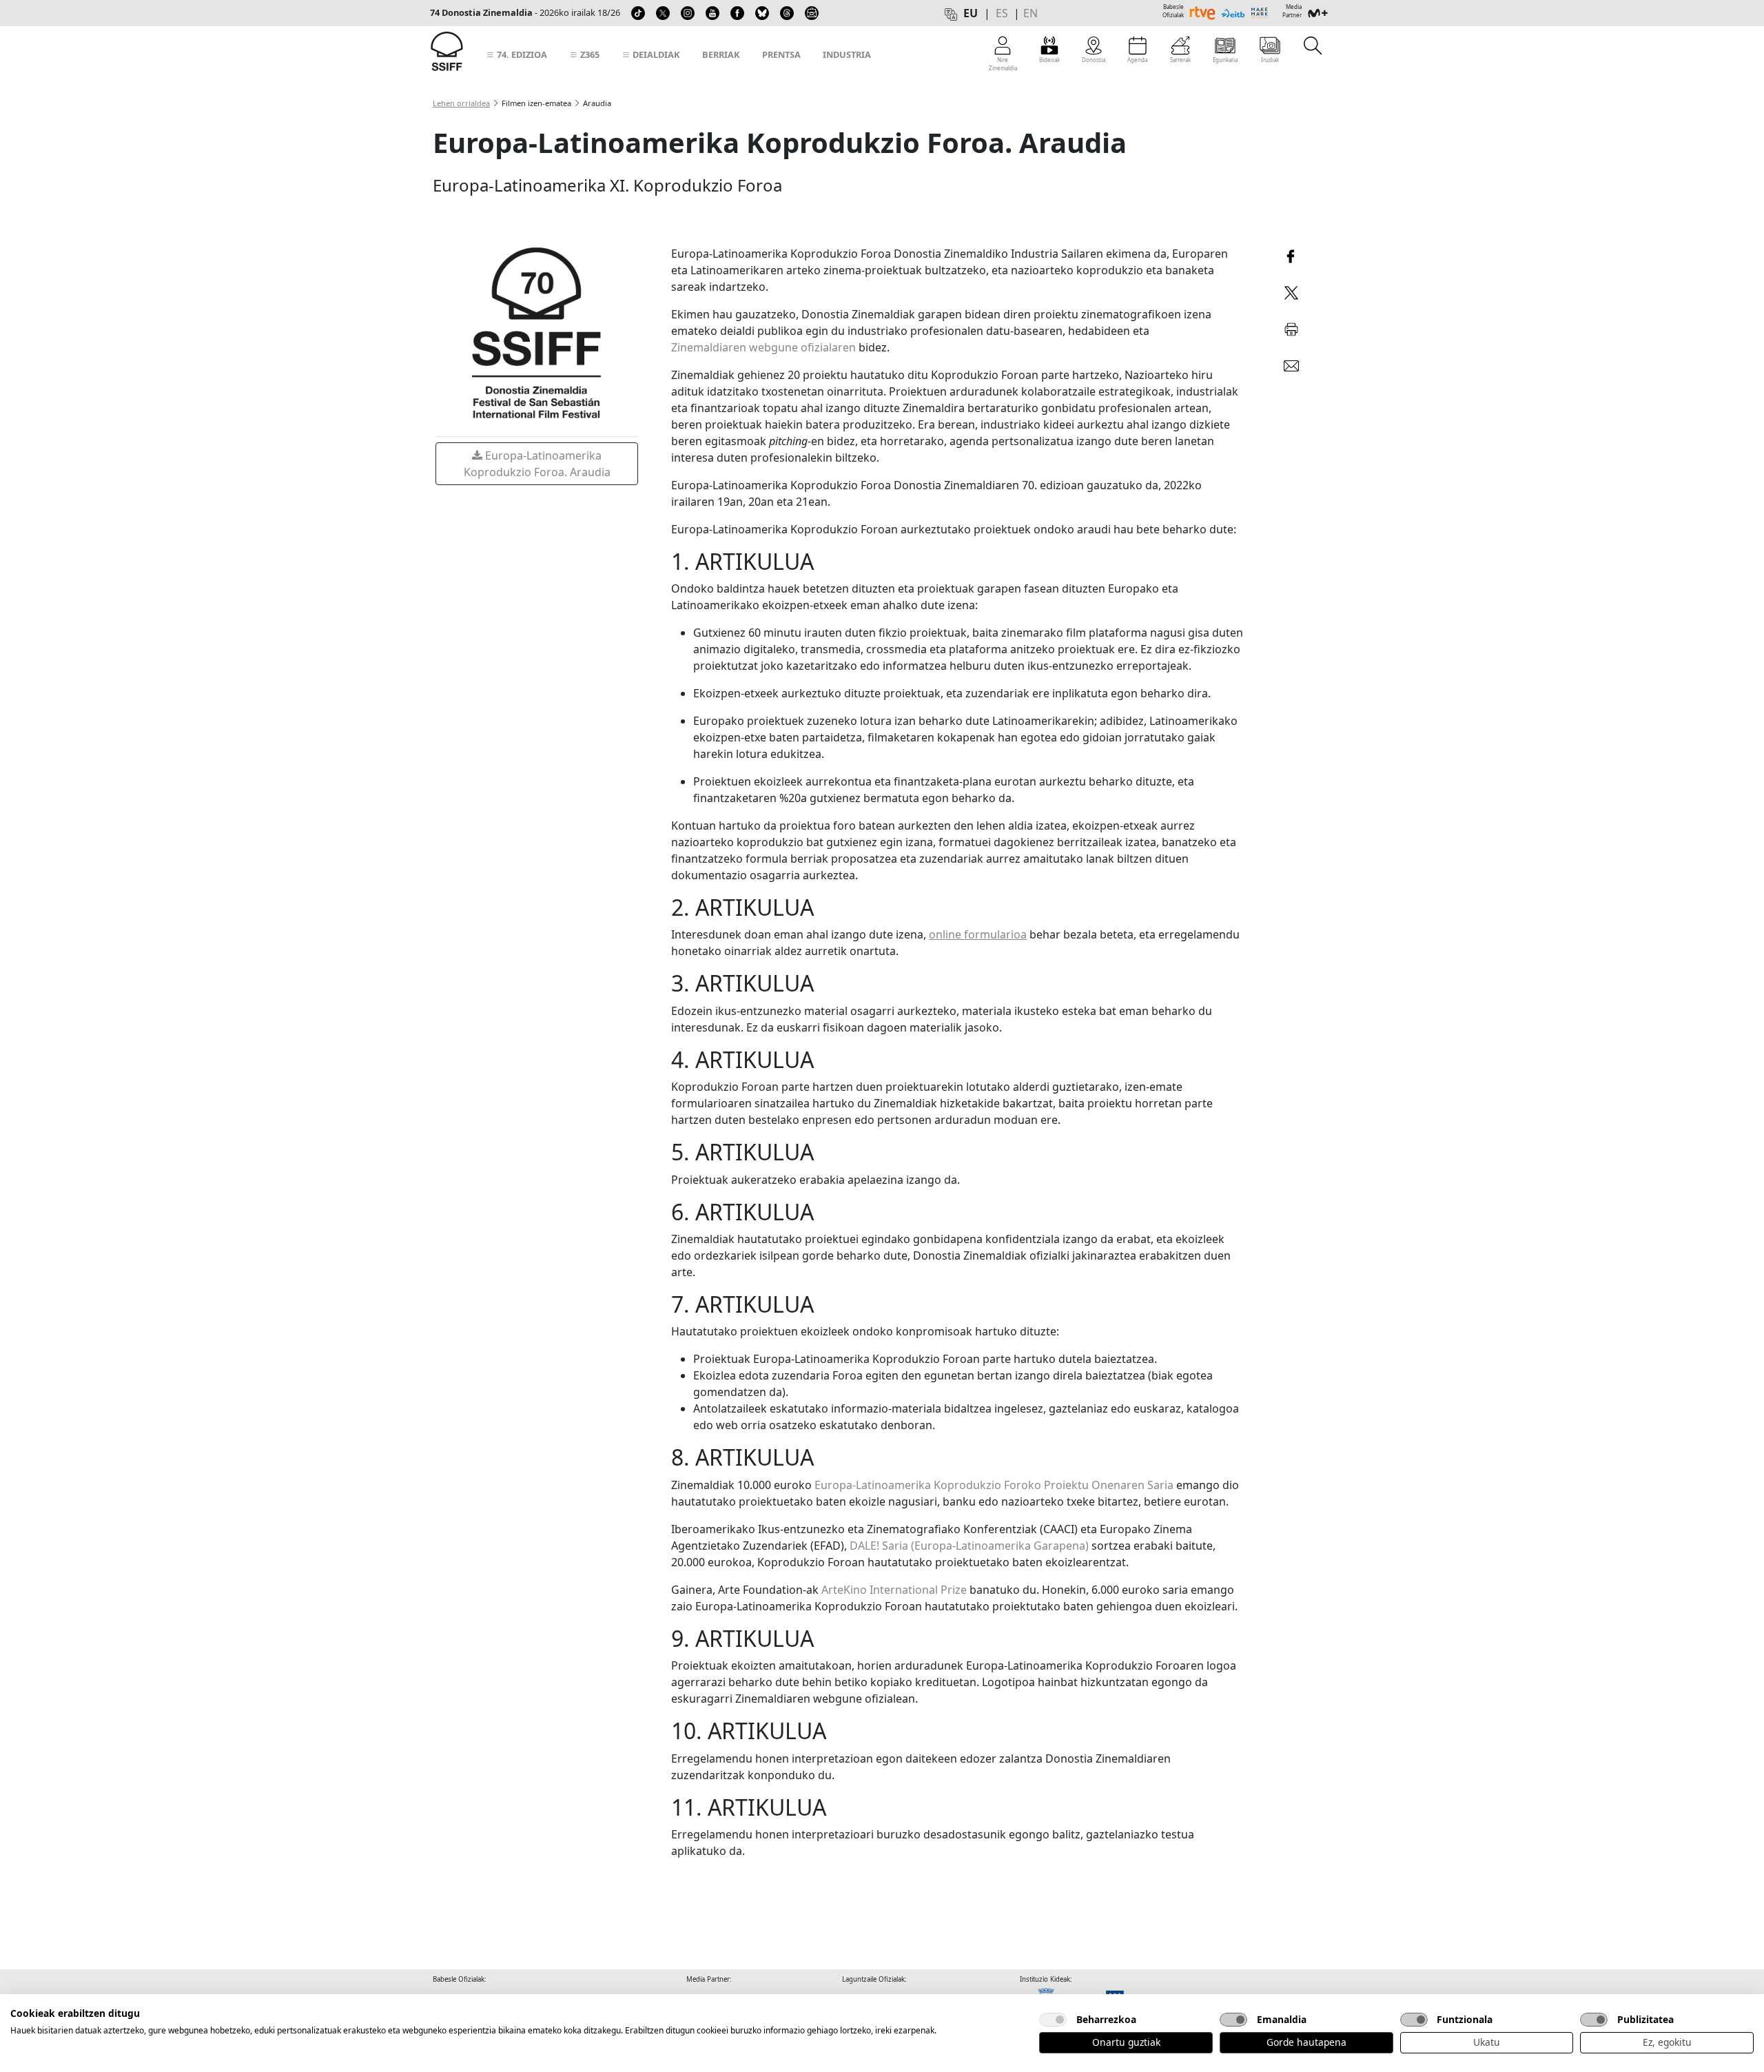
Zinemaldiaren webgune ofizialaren (763, 347)
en (1030, 13)
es (1002, 13)
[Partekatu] (1291, 255)
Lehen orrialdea (461, 103)
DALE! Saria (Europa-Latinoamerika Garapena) (969, 1546)
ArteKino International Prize (894, 1590)
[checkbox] (1053, 2020)
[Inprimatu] (1291, 327)
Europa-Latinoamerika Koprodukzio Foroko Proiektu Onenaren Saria (994, 1485)
